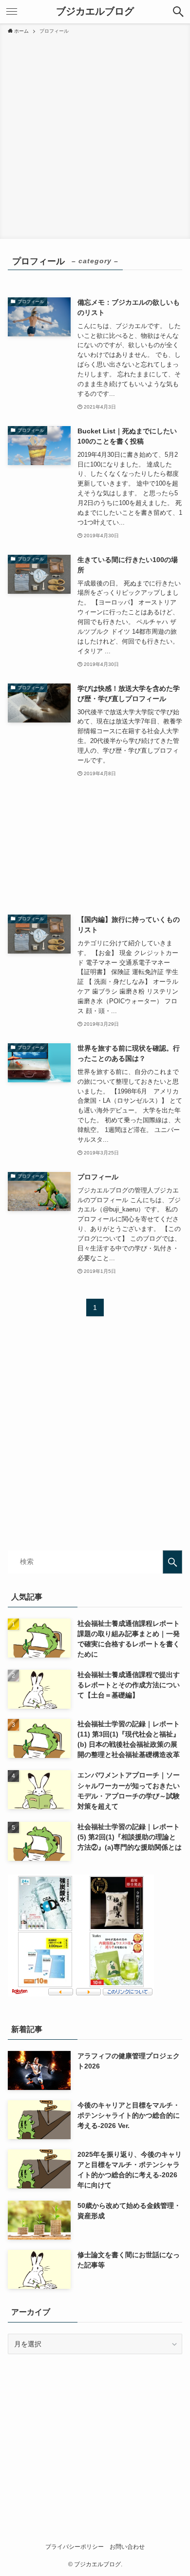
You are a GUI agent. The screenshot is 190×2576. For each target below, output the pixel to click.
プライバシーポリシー (75, 2547)
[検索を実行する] (172, 1562)
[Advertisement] (95, 135)
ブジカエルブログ (95, 12)
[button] (178, 12)
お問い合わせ (127, 2547)
